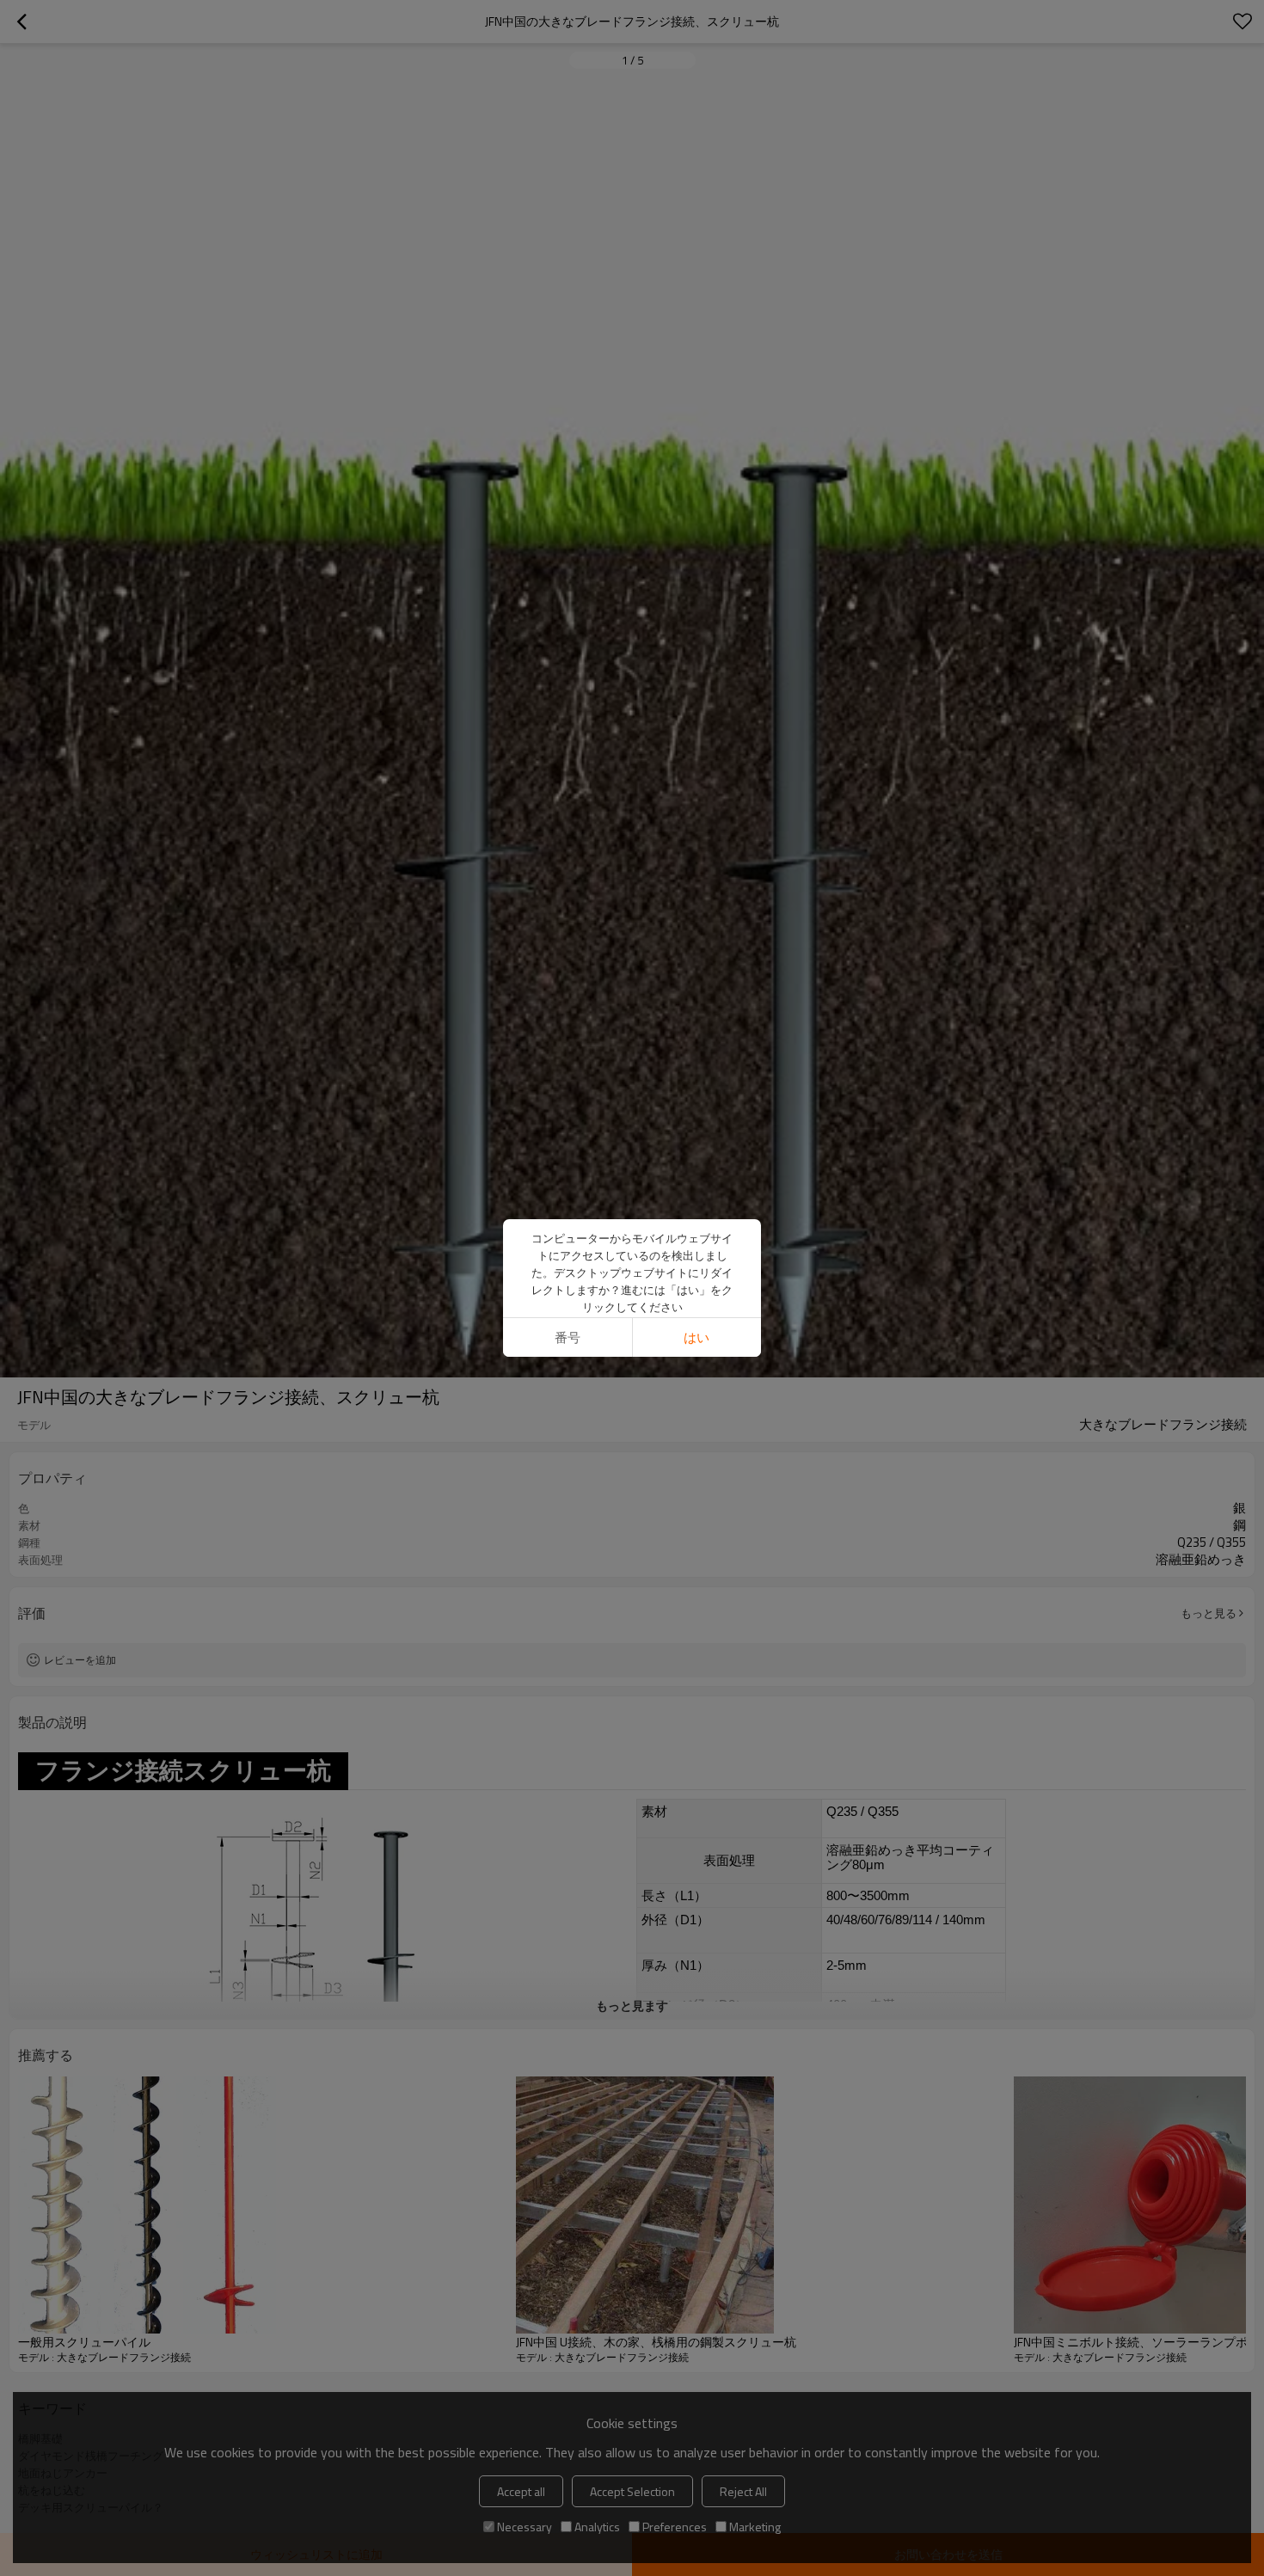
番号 (568, 1337)
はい (696, 1337)
